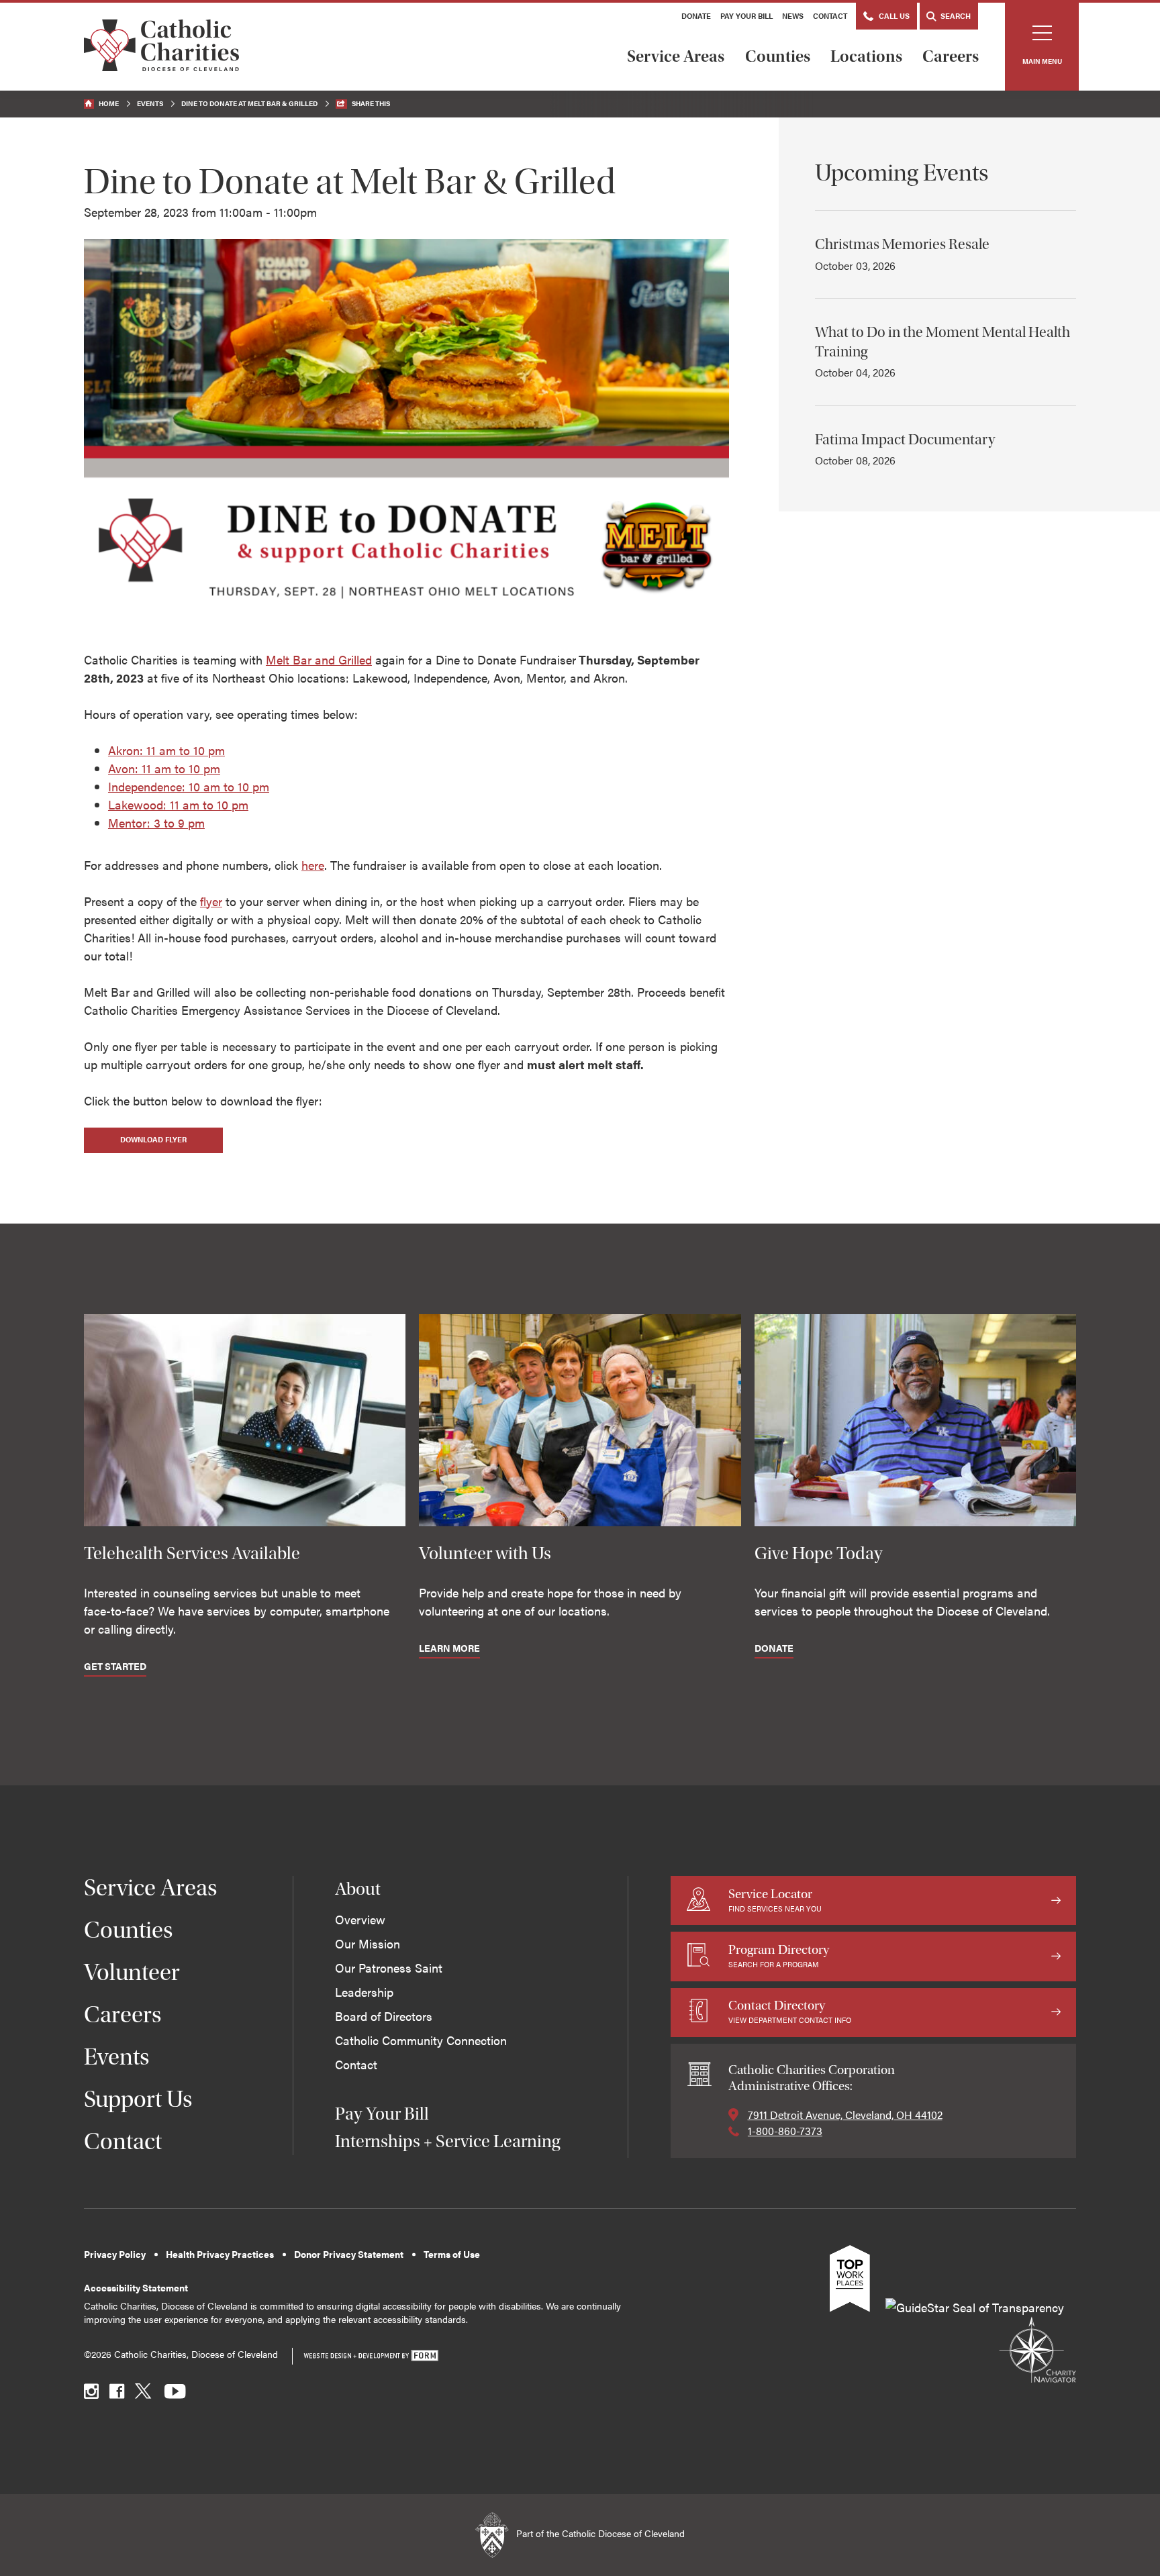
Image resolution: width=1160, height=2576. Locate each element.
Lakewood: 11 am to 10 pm (178, 804)
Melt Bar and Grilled (319, 659)
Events (150, 103)
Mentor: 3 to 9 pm (156, 823)
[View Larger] (406, 623)
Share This (371, 103)
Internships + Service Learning (447, 2141)
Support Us (138, 2099)
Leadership (364, 1992)
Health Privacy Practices (220, 2254)
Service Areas (676, 56)
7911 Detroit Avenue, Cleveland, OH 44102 (845, 2115)
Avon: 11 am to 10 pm (164, 768)
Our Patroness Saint (389, 1968)
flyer (211, 901)
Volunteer (132, 1972)
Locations (866, 56)
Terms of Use (452, 2254)
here (313, 865)
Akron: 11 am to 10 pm (166, 750)
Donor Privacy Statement (349, 2254)
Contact (830, 16)
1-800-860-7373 (785, 2131)
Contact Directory (790, 2011)
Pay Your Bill (746, 16)
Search (955, 16)
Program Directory (779, 1955)
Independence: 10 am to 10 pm (189, 786)
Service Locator (775, 1900)
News (793, 16)
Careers (951, 56)
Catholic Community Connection (421, 2040)
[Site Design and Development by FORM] (371, 2356)
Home (109, 103)
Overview (360, 1919)
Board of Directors (384, 2016)
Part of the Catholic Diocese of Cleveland (599, 2533)
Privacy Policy (115, 2254)
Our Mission (368, 1943)
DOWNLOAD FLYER (153, 1139)
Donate (696, 16)
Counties (778, 56)
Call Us (893, 16)
